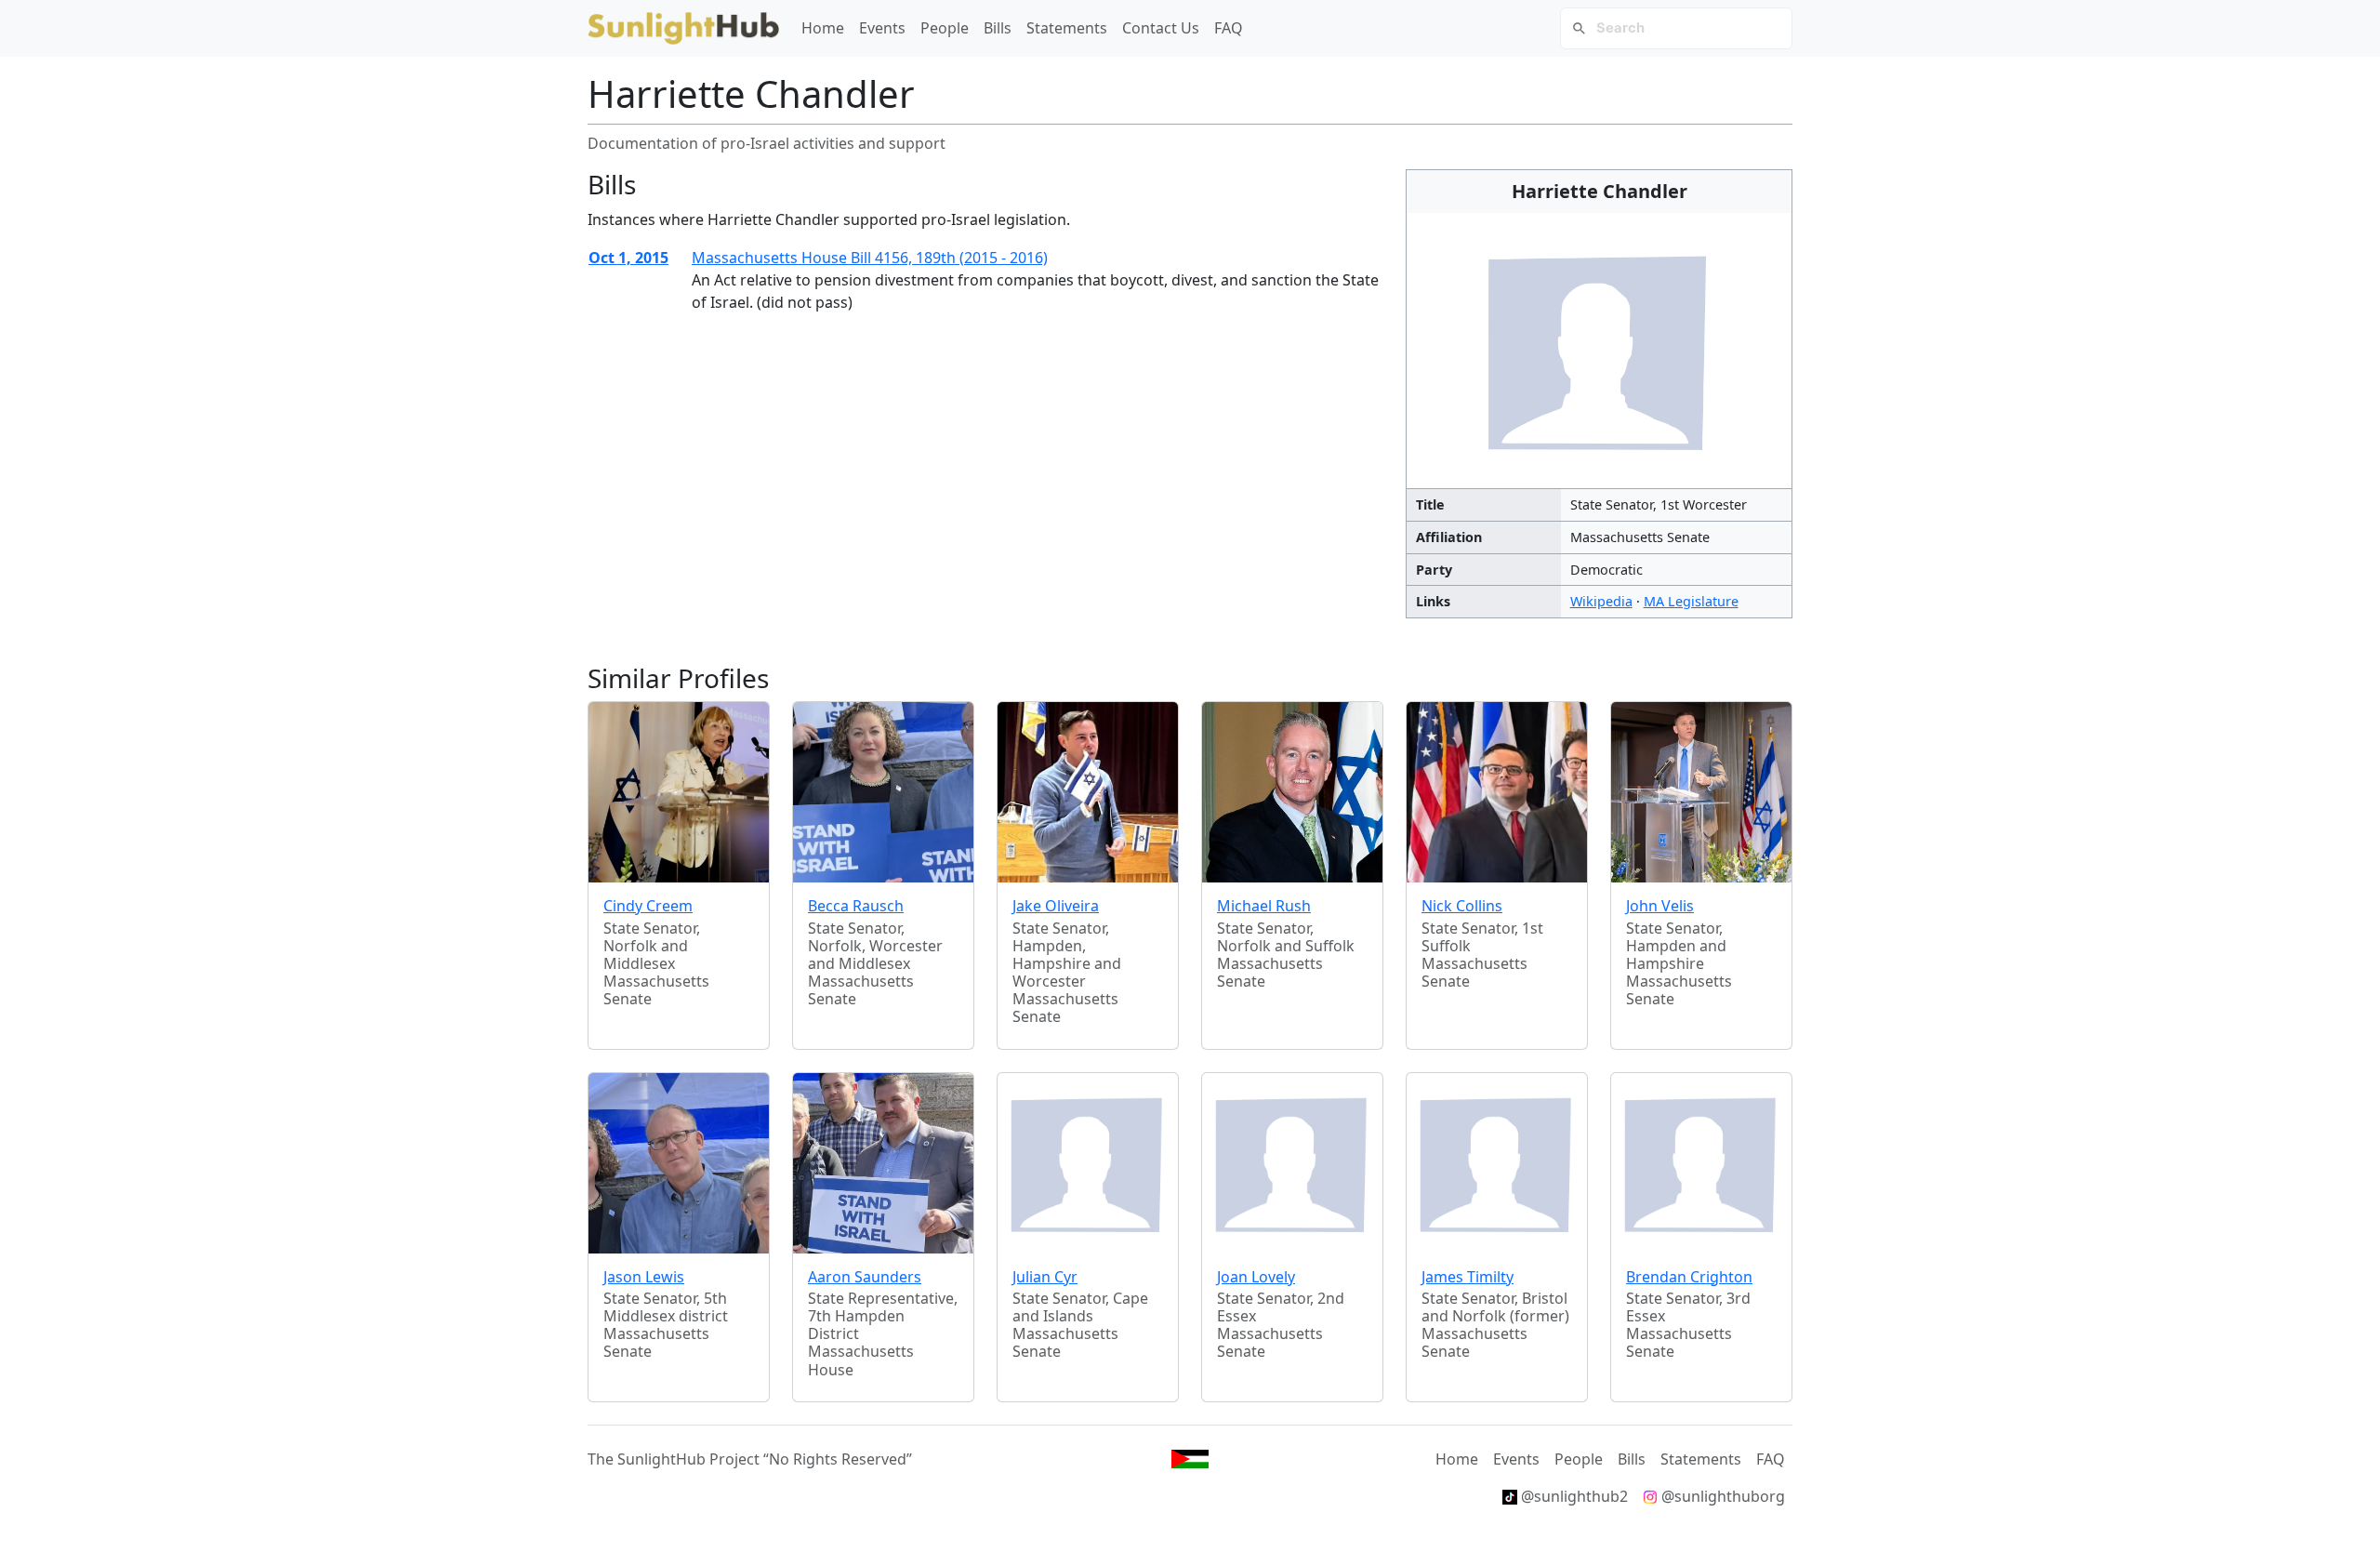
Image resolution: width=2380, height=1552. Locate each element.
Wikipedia (1601, 601)
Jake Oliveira (1056, 906)
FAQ (1229, 28)
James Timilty (1468, 1277)
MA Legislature (1691, 601)
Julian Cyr (1045, 1277)
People (945, 28)
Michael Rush (1264, 906)
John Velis (1660, 906)
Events (882, 28)
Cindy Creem (648, 906)
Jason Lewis (644, 1277)
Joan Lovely (1256, 1277)
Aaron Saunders (865, 1277)
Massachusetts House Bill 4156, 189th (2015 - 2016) (870, 258)
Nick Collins (1462, 906)
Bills (998, 28)
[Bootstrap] (1190, 1459)
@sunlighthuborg (1721, 1496)
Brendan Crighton (1689, 1277)
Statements (1067, 28)
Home (823, 28)
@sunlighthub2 (1573, 1496)
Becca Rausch (856, 906)
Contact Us (1161, 28)
